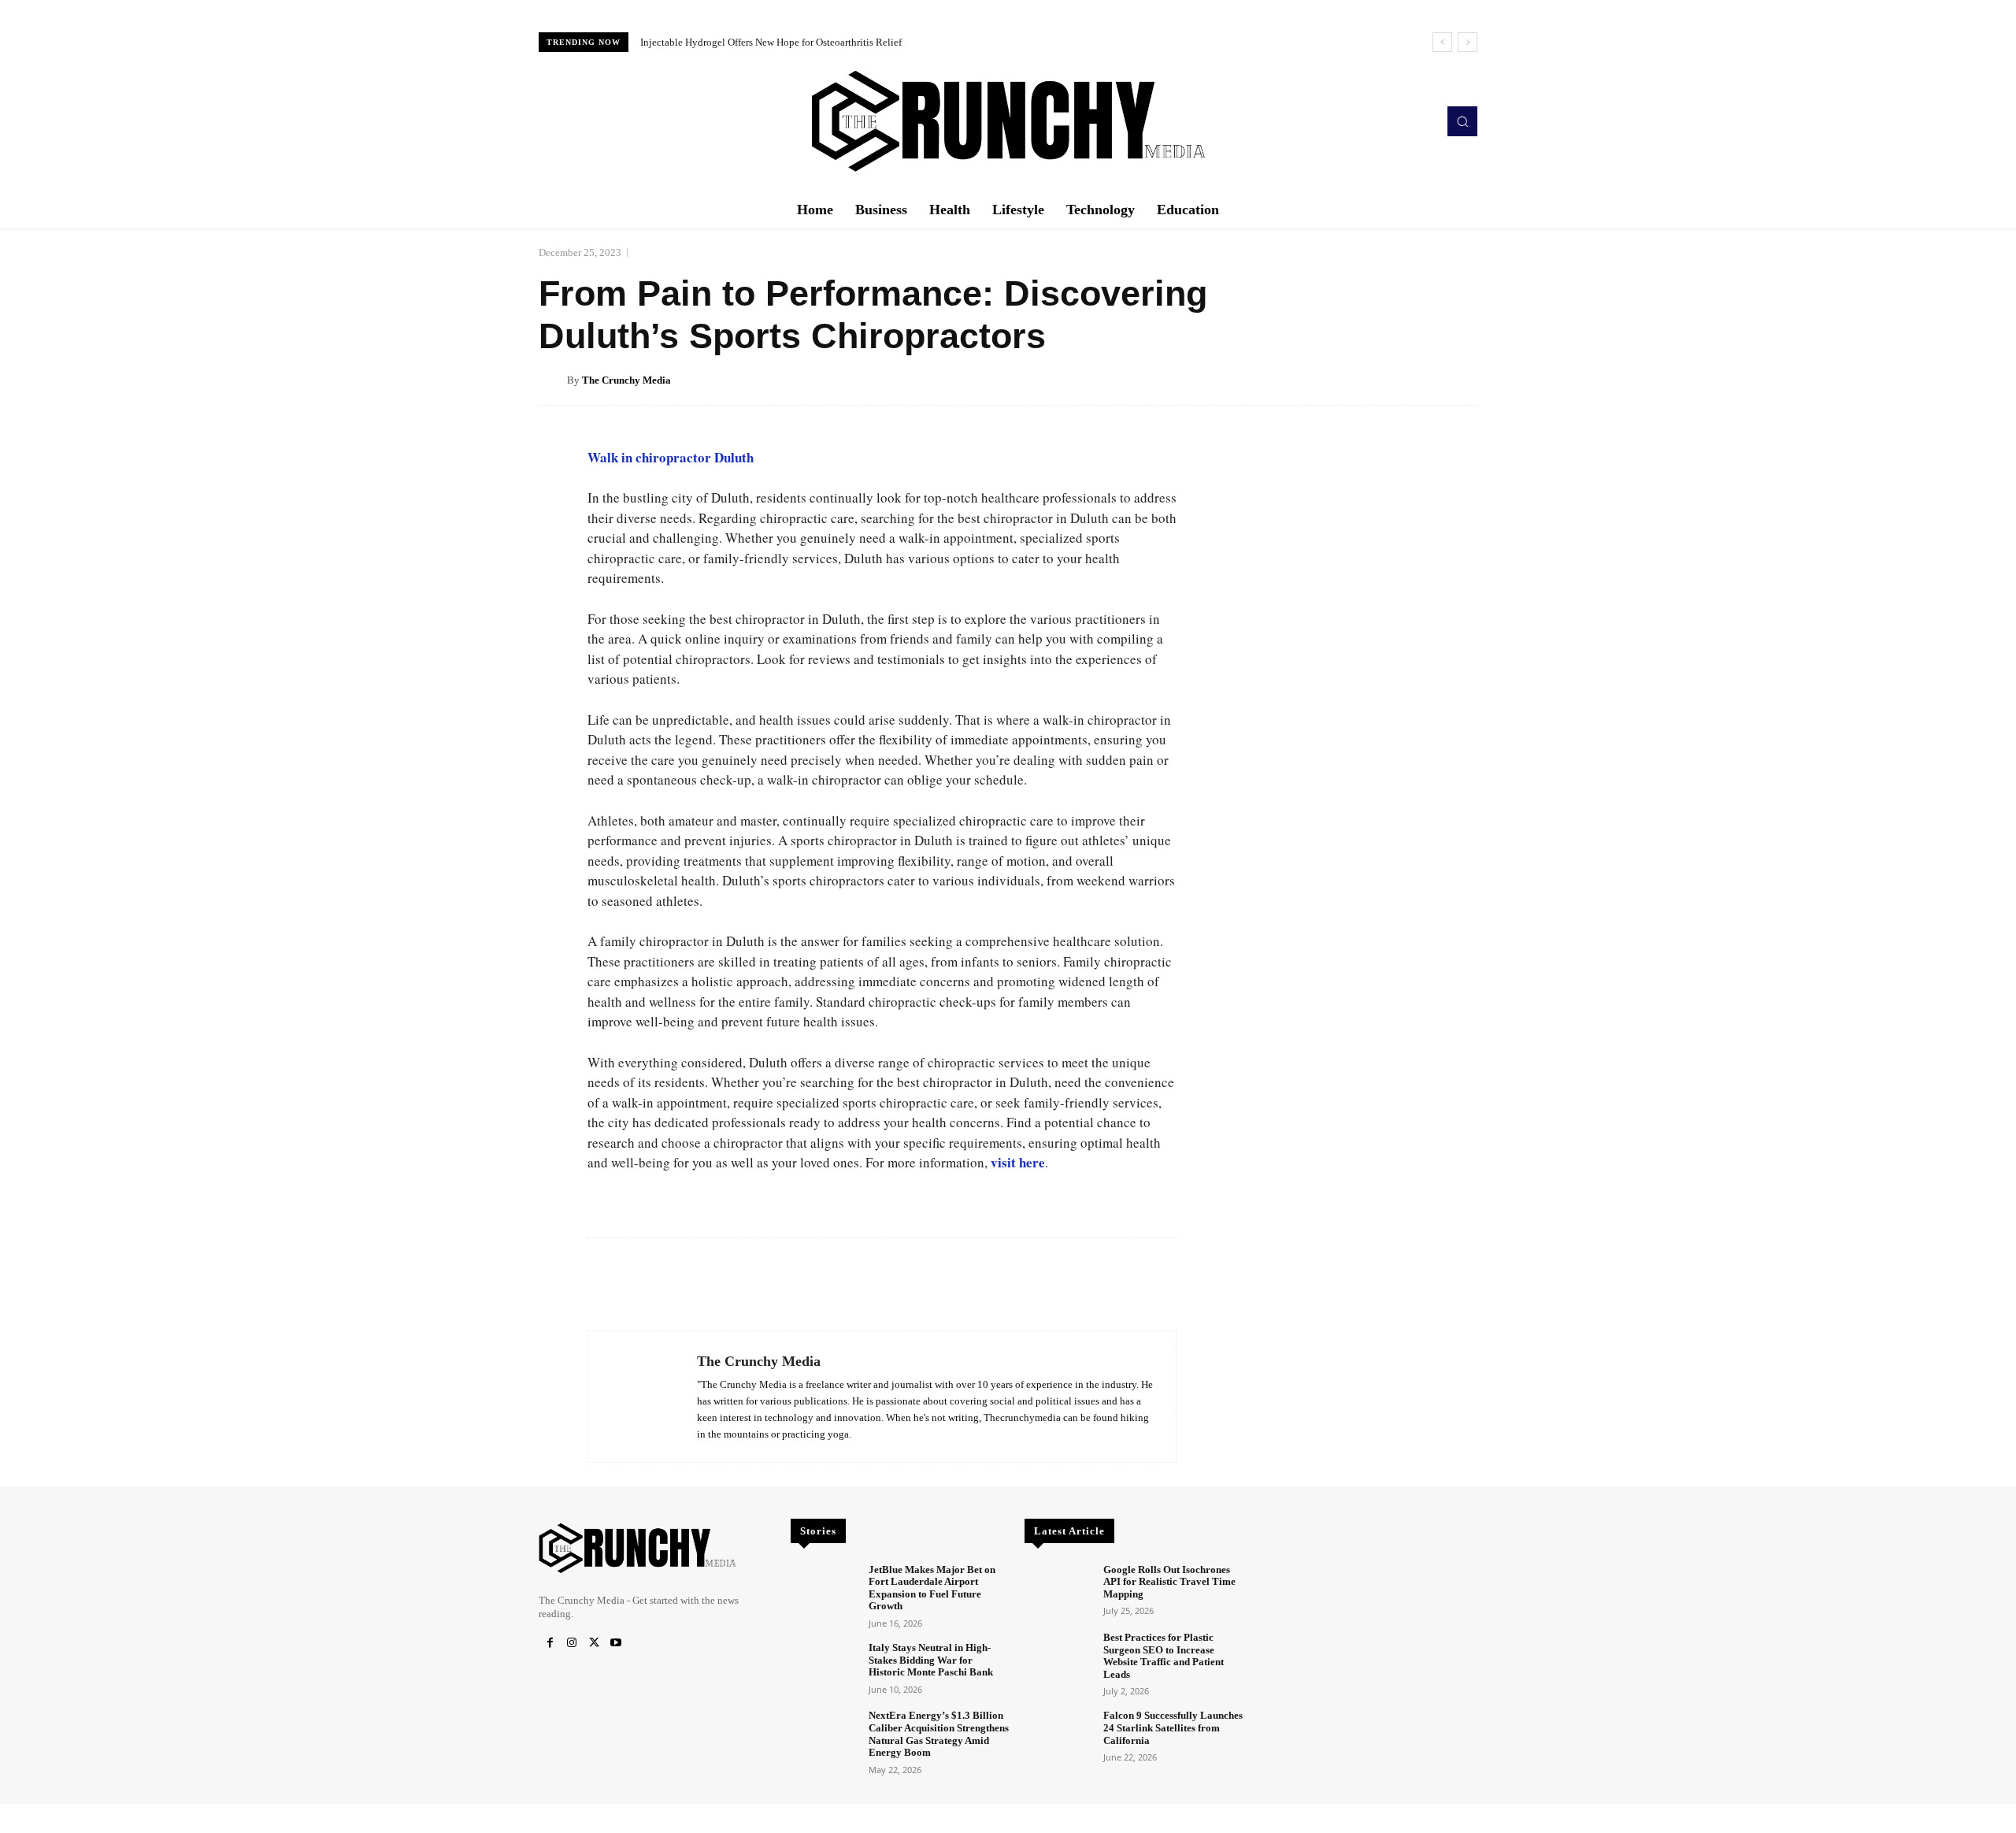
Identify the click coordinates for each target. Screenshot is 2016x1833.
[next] (1468, 42)
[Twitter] (594, 1643)
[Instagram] (572, 1643)
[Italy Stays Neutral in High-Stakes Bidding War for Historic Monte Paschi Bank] (823, 1668)
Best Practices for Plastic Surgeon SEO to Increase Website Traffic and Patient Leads (1164, 1656)
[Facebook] (550, 1643)
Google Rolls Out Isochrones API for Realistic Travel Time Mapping (1169, 1582)
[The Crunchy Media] (553, 380)
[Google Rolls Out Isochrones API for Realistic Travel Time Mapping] (1057, 1590)
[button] (1462, 121)
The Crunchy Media (626, 380)
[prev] (1442, 42)
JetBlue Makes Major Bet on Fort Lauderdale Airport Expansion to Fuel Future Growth (932, 1588)
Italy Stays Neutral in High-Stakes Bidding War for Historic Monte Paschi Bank (931, 1660)
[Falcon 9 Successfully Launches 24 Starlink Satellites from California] (1057, 1736)
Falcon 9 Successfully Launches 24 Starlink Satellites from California (1173, 1727)
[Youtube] (616, 1643)
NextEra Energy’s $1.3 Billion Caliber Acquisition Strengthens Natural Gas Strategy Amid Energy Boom (939, 1734)
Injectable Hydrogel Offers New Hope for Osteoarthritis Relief (771, 42)
